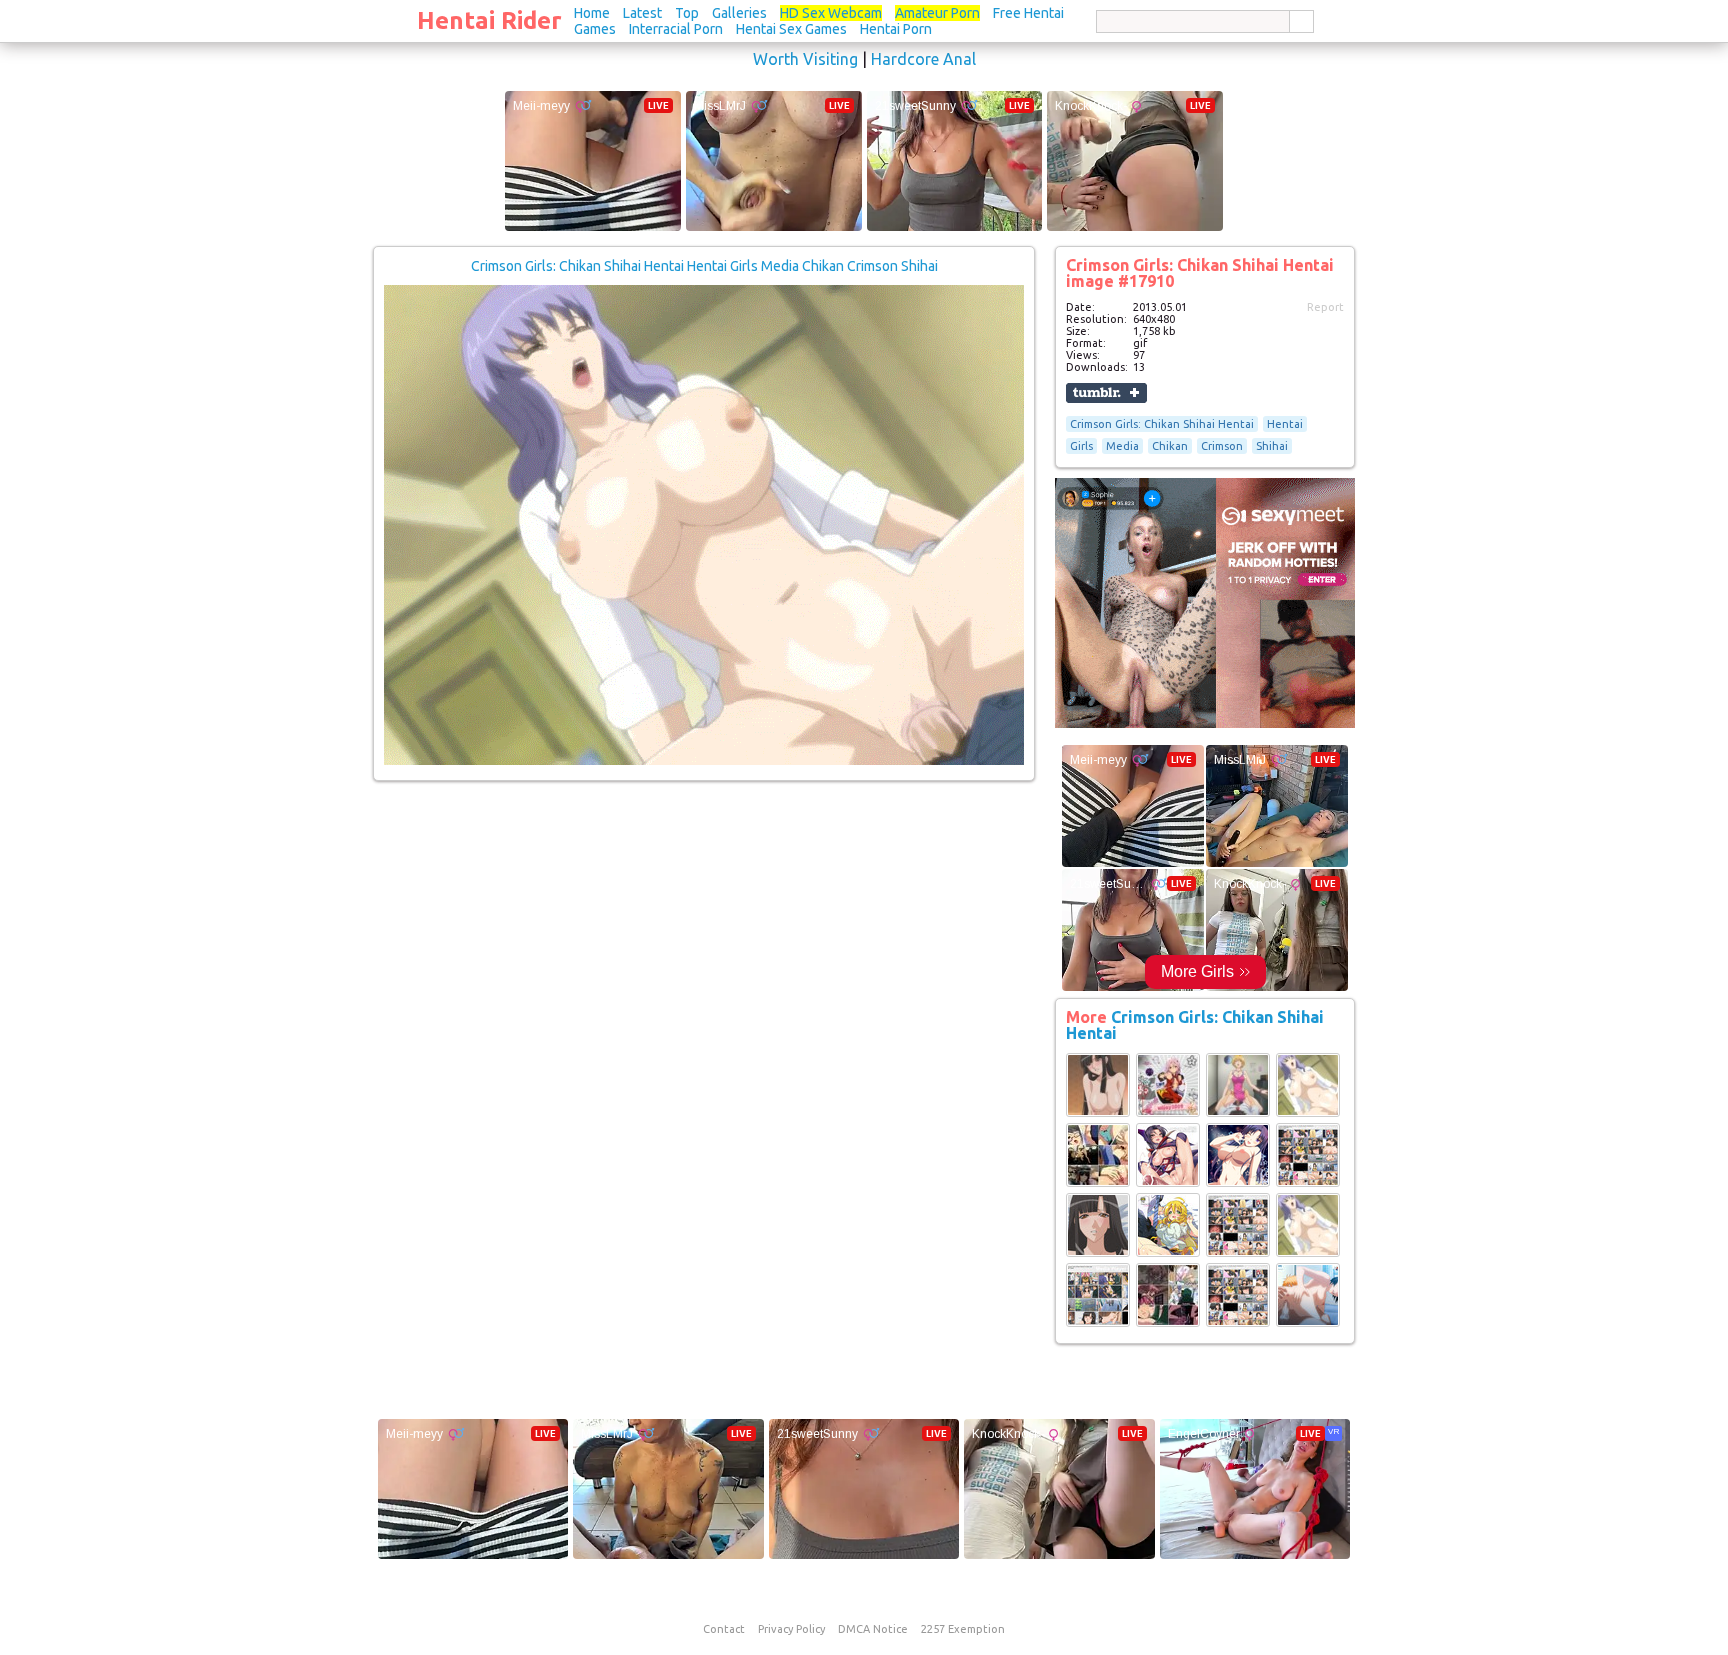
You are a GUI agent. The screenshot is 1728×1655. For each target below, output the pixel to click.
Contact (724, 1629)
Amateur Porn (937, 13)
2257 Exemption (963, 1629)
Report (1325, 307)
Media (1122, 446)
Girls (1081, 446)
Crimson (1222, 446)
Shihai (1272, 446)
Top (687, 13)
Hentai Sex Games (791, 29)
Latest (642, 13)
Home (592, 13)
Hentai (1285, 424)
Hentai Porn (896, 29)
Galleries (739, 13)
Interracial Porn (676, 29)
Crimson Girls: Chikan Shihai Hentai (1162, 424)
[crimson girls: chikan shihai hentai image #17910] (704, 761)
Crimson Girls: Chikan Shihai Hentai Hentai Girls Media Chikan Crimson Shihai (704, 266)
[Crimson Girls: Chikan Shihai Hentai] (1098, 1113)
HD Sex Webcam (831, 13)
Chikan (1170, 446)
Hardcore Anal (923, 59)
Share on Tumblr (1106, 393)
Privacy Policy (791, 1629)
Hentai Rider (489, 20)
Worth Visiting (805, 59)
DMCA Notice (873, 1629)
